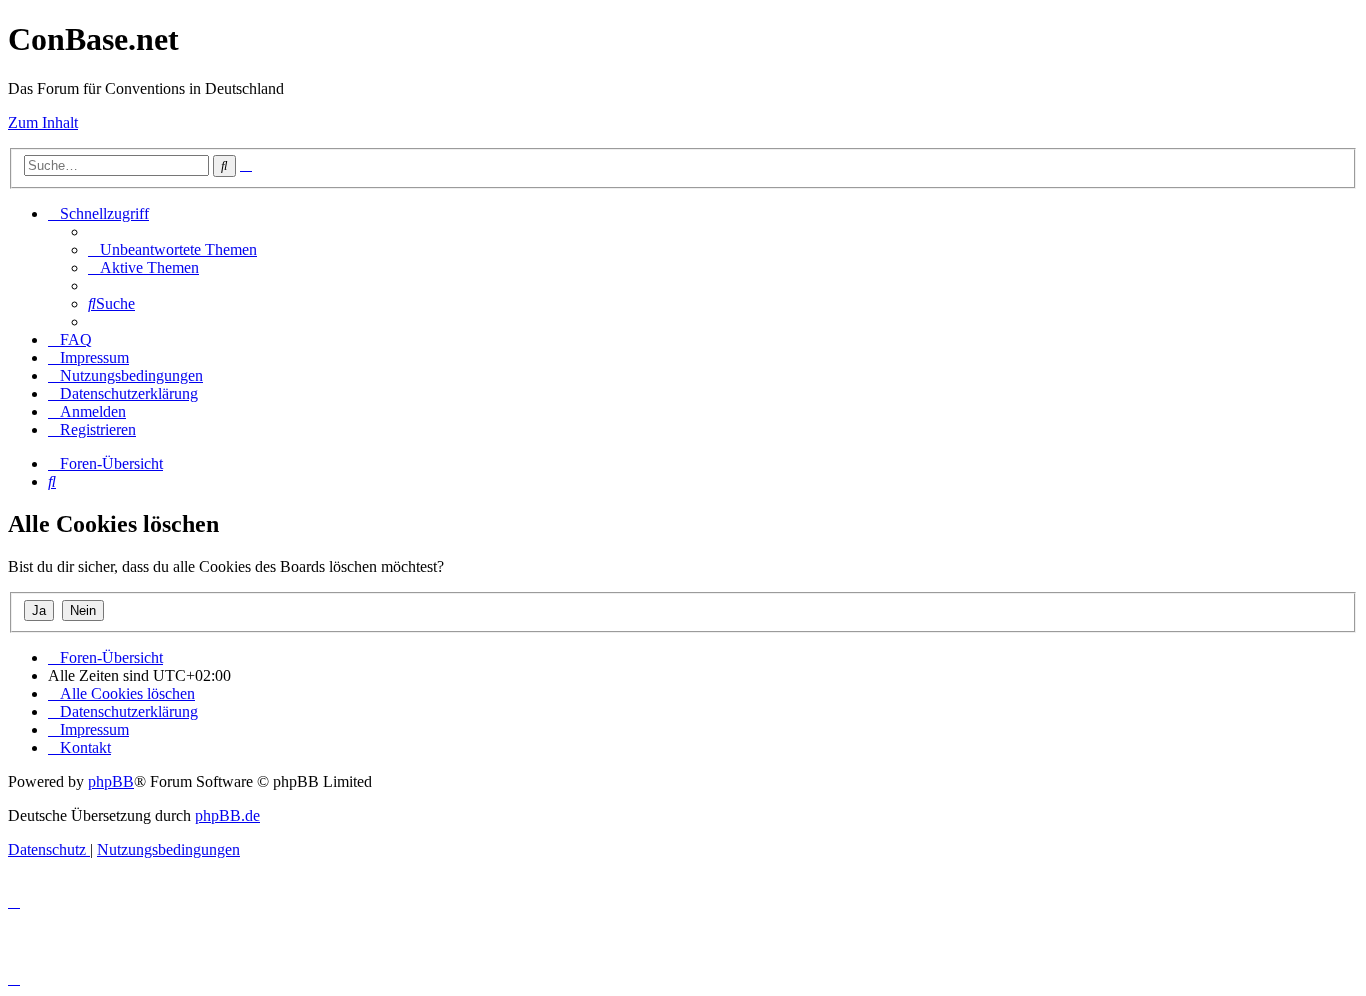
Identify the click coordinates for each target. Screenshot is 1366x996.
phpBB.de (227, 815)
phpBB (111, 781)
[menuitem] (172, 249)
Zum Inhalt (43, 122)
